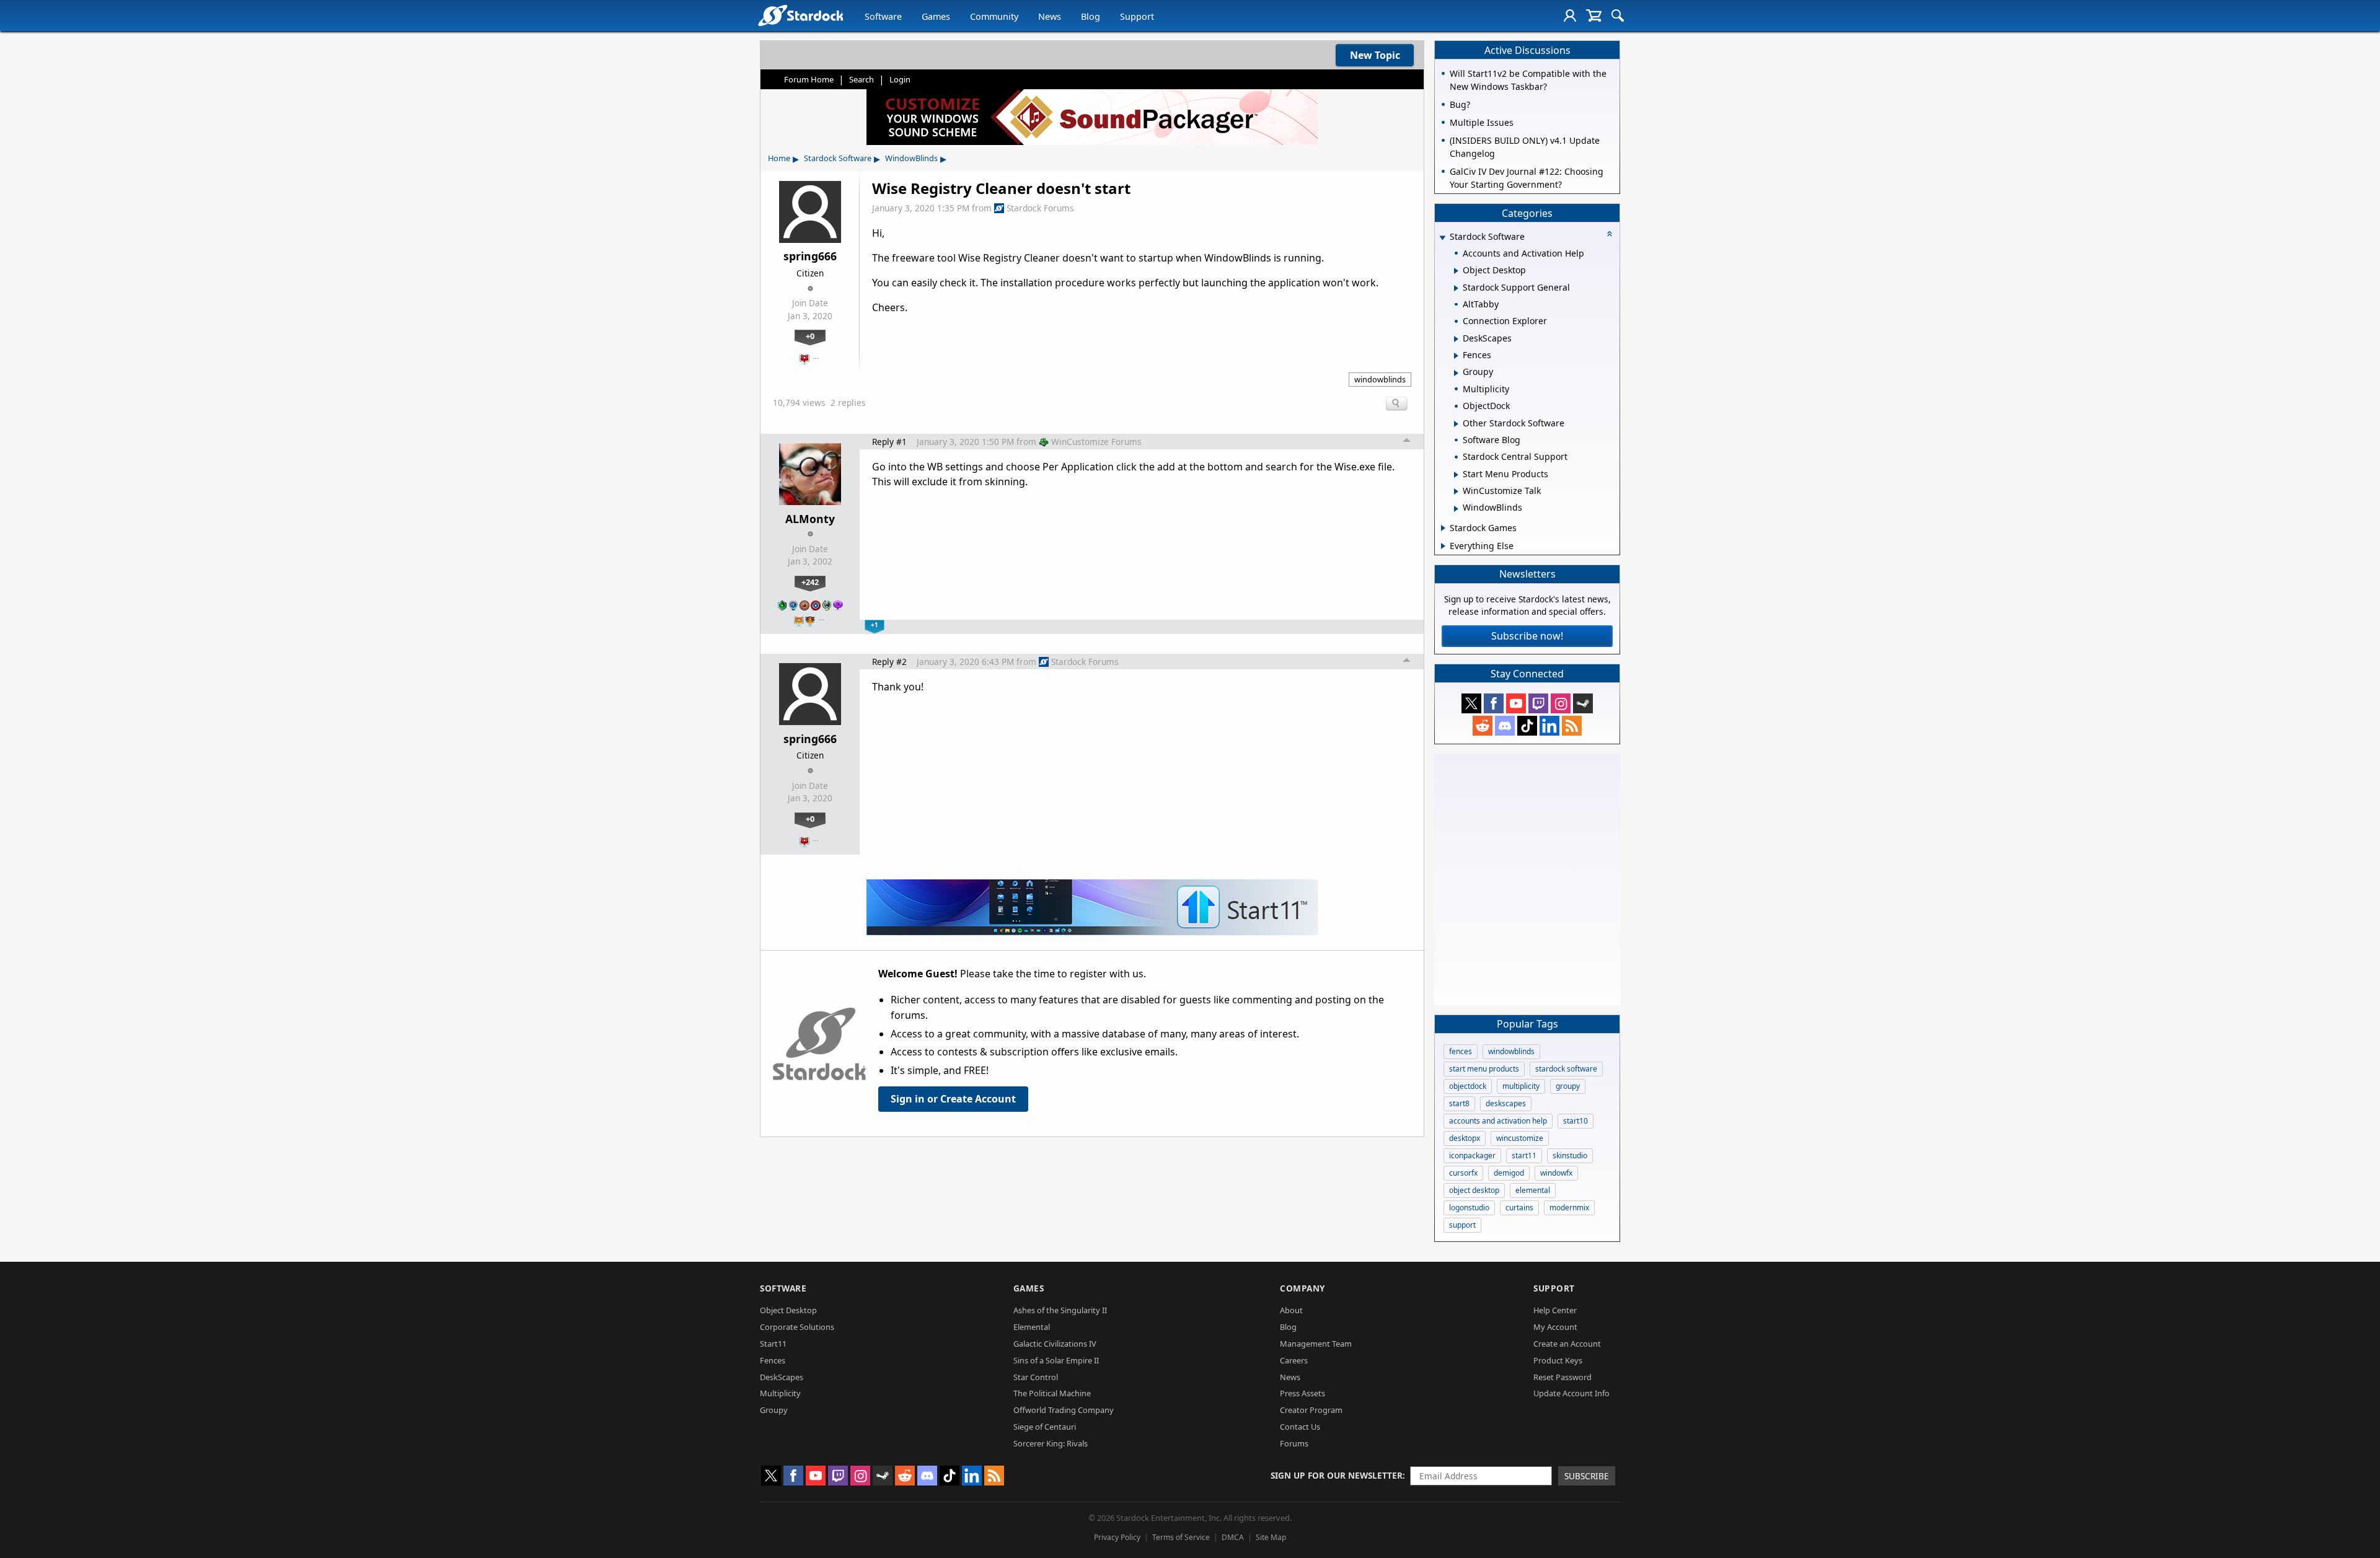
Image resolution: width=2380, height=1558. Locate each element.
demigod (1509, 1173)
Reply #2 (889, 662)
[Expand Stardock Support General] (1456, 288)
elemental (1533, 1190)
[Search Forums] (1618, 15)
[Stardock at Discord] (1505, 726)
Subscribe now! (1527, 636)
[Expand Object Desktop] (1456, 271)
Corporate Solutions (797, 1327)
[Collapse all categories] (1610, 234)
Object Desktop (788, 1310)
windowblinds (1380, 379)
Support (1137, 16)
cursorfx (1463, 1173)
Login (900, 79)
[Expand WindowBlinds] (1456, 509)
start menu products (1484, 1069)
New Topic (1375, 55)
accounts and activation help (1498, 1121)
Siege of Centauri (1045, 1427)
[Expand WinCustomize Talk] (1456, 491)
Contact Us (1300, 1427)
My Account (1555, 1327)
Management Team (1316, 1344)
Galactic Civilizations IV (1055, 1344)
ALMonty (810, 519)
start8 (1459, 1103)
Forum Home (809, 79)
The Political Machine (1052, 1393)
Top (1407, 442)
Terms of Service (1181, 1537)
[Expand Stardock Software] (1442, 238)
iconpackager (1472, 1155)
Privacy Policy (1117, 1537)
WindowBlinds (911, 158)
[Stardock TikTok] (1527, 726)
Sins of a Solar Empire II (1056, 1360)
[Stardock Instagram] (1561, 703)
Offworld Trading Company (1064, 1410)
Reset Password (1562, 1377)
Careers (1294, 1360)
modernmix (1569, 1208)
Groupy (774, 1410)
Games (936, 16)
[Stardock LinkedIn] (1549, 726)
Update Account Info (1571, 1393)
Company (1302, 1288)
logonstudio (1469, 1208)
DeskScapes (782, 1377)
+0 (810, 336)
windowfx (1556, 1173)
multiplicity (1521, 1086)
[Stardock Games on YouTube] (1516, 703)
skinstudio (1570, 1155)
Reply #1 (889, 442)
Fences (773, 1360)
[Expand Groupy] (1456, 373)
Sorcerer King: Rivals (1051, 1443)
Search (862, 79)
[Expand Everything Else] (1443, 546)
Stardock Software (838, 158)
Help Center (1555, 1310)
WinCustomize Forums (1096, 442)
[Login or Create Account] (1570, 15)
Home (779, 158)
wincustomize (1520, 1138)
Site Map (1271, 1537)
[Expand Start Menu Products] (1456, 475)
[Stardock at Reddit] (1483, 726)
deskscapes (1506, 1103)
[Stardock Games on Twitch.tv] (1538, 703)
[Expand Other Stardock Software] (1456, 424)
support (1462, 1225)
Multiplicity (780, 1393)
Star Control (1036, 1377)
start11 (1524, 1155)
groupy (1568, 1086)
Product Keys (1558, 1360)
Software (883, 16)
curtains (1519, 1208)
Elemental (1032, 1327)
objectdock (1468, 1086)
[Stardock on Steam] (1583, 703)
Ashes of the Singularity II (1060, 1310)
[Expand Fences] (1456, 356)
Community (994, 16)
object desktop (1474, 1190)
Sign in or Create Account (953, 1099)
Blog (1091, 16)
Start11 (773, 1344)
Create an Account (1567, 1344)
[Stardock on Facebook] (1494, 703)
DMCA (1233, 1537)
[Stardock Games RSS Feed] (1572, 726)
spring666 (810, 256)
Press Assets (1302, 1393)
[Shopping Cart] (1594, 15)
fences (1461, 1051)
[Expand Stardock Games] (1443, 528)
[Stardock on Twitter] (1471, 703)
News (1050, 16)
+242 (810, 582)
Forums (1294, 1443)
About (1291, 1310)
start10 (1576, 1121)
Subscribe (1587, 1476)
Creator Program (1311, 1410)
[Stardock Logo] (800, 15)
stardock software (1566, 1069)
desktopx (1465, 1138)
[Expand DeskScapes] (1456, 339)
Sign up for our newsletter (1337, 1475)
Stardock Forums (1040, 208)
